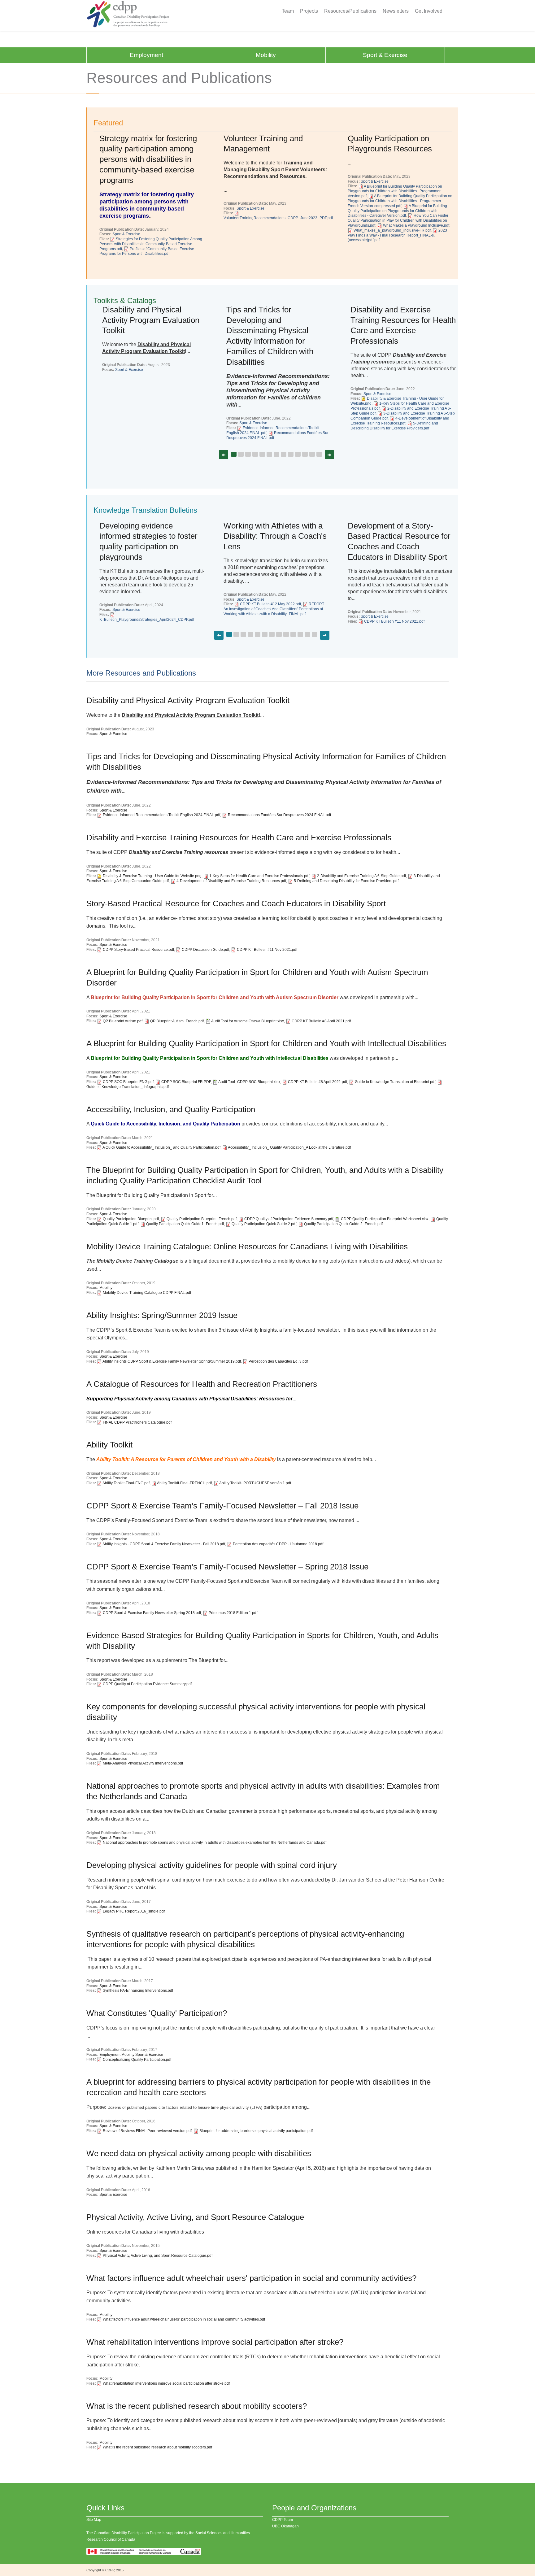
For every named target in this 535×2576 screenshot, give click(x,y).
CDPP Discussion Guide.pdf (205, 950)
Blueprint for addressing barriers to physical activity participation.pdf (256, 2131)
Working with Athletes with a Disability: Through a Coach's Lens (275, 536)
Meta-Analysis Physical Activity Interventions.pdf (143, 1763)
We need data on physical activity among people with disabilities (199, 2153)
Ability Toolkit (109, 1445)
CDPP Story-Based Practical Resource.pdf (138, 950)
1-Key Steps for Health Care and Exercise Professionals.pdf (259, 876)
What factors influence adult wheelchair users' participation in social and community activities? (251, 2278)
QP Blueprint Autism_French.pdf (177, 1021)
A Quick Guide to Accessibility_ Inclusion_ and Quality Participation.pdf (161, 1147)
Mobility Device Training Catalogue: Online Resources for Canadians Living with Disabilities (247, 1247)
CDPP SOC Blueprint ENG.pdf (128, 1082)
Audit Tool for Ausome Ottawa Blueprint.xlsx (248, 1021)
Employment (146, 55)
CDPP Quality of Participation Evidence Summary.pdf (289, 1219)
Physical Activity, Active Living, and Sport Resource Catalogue (195, 2217)
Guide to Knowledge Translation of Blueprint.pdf (395, 1082)
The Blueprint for (207, 1660)
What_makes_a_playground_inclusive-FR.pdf (392, 230)
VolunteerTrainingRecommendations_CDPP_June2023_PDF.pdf (278, 218)
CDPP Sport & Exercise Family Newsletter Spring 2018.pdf (152, 1613)
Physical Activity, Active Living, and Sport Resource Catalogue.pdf (158, 2256)
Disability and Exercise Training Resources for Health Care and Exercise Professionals (239, 838)
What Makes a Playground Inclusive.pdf (416, 225)
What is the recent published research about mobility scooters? (197, 2406)
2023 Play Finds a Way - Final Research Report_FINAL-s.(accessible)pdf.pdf (397, 235)
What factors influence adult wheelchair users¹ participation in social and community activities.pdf (184, 2319)
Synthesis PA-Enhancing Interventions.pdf (138, 1991)
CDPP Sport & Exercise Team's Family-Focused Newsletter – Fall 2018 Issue (222, 1506)
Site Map (94, 2520)
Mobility (266, 55)
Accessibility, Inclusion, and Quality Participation (171, 1109)
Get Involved (429, 11)
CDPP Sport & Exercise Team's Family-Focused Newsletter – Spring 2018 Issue (227, 1567)
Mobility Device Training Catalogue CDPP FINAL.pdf (147, 1293)
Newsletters (396, 11)
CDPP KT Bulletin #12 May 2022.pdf (270, 604)
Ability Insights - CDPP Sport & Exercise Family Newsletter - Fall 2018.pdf (164, 1544)
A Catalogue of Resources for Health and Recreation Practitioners (202, 1384)
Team (288, 11)
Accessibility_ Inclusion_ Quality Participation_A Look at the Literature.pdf (289, 1147)
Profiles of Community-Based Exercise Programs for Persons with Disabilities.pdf (147, 251)
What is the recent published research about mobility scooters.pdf (157, 2447)
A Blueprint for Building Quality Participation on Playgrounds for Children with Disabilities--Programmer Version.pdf (395, 191)
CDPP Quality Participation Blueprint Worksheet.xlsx (385, 1219)
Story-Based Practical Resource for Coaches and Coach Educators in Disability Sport (236, 903)
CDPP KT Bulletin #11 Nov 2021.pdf (394, 621)
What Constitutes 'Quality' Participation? (157, 2013)
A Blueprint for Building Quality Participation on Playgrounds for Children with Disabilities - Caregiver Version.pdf (397, 211)
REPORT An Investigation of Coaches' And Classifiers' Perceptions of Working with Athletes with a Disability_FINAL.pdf (274, 609)
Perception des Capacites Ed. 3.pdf (278, 1361)
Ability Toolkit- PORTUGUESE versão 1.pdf (255, 1483)
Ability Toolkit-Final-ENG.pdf (126, 1483)
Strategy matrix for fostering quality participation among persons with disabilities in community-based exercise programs (148, 159)
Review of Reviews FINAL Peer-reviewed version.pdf (147, 2131)
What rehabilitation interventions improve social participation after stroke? (215, 2342)
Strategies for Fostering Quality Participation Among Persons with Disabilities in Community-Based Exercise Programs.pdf (151, 244)
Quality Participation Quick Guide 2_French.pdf (343, 1224)
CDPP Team (283, 2520)
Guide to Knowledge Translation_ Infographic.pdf (128, 1087)
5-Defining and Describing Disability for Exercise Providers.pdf (394, 426)
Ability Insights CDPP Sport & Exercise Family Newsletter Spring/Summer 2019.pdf (172, 1361)
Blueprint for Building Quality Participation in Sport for (155, 1195)
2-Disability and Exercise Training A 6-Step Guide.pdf (361, 876)
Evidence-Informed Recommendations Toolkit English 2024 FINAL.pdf (161, 815)
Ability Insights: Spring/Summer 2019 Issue (162, 1315)
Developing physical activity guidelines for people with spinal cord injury (212, 1865)
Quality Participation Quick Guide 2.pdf (264, 1224)
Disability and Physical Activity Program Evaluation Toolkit (151, 320)
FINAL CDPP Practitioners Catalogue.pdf (137, 1422)
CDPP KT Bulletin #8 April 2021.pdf (321, 1021)
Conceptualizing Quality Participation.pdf (137, 2060)
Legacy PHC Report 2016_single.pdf (134, 1911)
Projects (309, 11)
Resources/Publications (350, 11)
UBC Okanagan (285, 2526)
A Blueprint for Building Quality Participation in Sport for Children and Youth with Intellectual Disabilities (266, 1043)
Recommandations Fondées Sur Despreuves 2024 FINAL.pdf (279, 815)
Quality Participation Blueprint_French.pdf (202, 1219)
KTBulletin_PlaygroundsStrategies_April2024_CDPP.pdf (147, 620)
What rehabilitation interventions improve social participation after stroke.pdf (166, 2383)
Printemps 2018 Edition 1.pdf (233, 1613)
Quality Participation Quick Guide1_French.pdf (185, 1224)
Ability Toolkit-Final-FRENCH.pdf (184, 1483)
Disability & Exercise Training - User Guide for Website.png (152, 876)
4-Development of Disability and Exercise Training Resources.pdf (231, 881)
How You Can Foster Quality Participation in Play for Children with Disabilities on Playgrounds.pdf (398, 220)
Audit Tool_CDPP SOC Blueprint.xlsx (249, 1082)
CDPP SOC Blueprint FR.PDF (186, 1082)
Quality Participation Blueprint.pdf (131, 1219)
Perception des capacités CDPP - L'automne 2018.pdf (278, 1544)
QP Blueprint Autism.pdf (123, 1021)
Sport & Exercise (385, 55)
